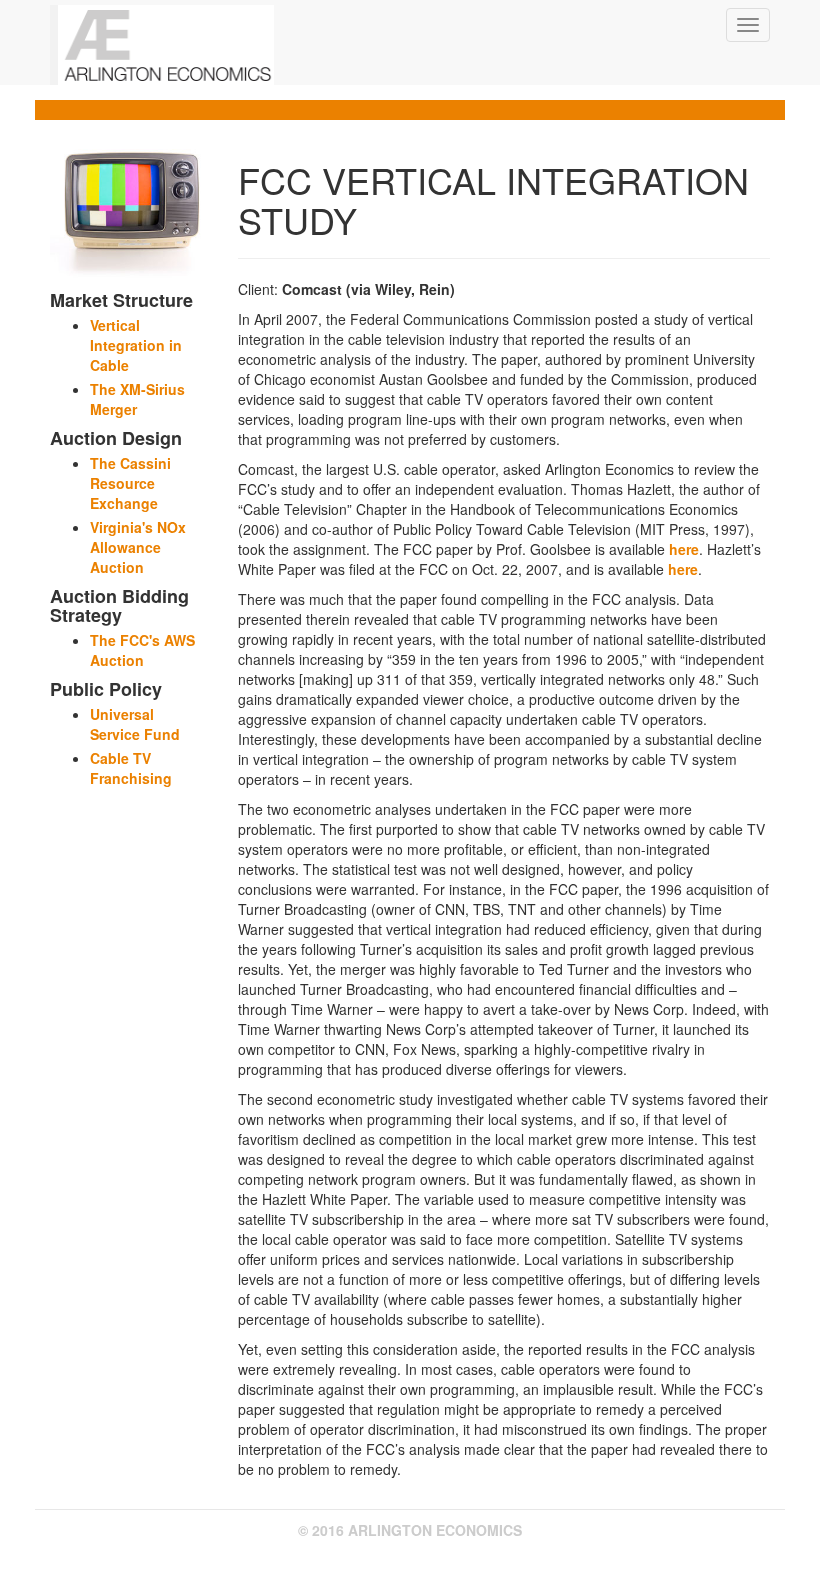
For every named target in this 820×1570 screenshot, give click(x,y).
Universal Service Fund (135, 724)
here (684, 549)
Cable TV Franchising (131, 768)
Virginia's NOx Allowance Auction (138, 547)
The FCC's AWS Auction (142, 650)
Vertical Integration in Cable (136, 345)
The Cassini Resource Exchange (130, 483)
